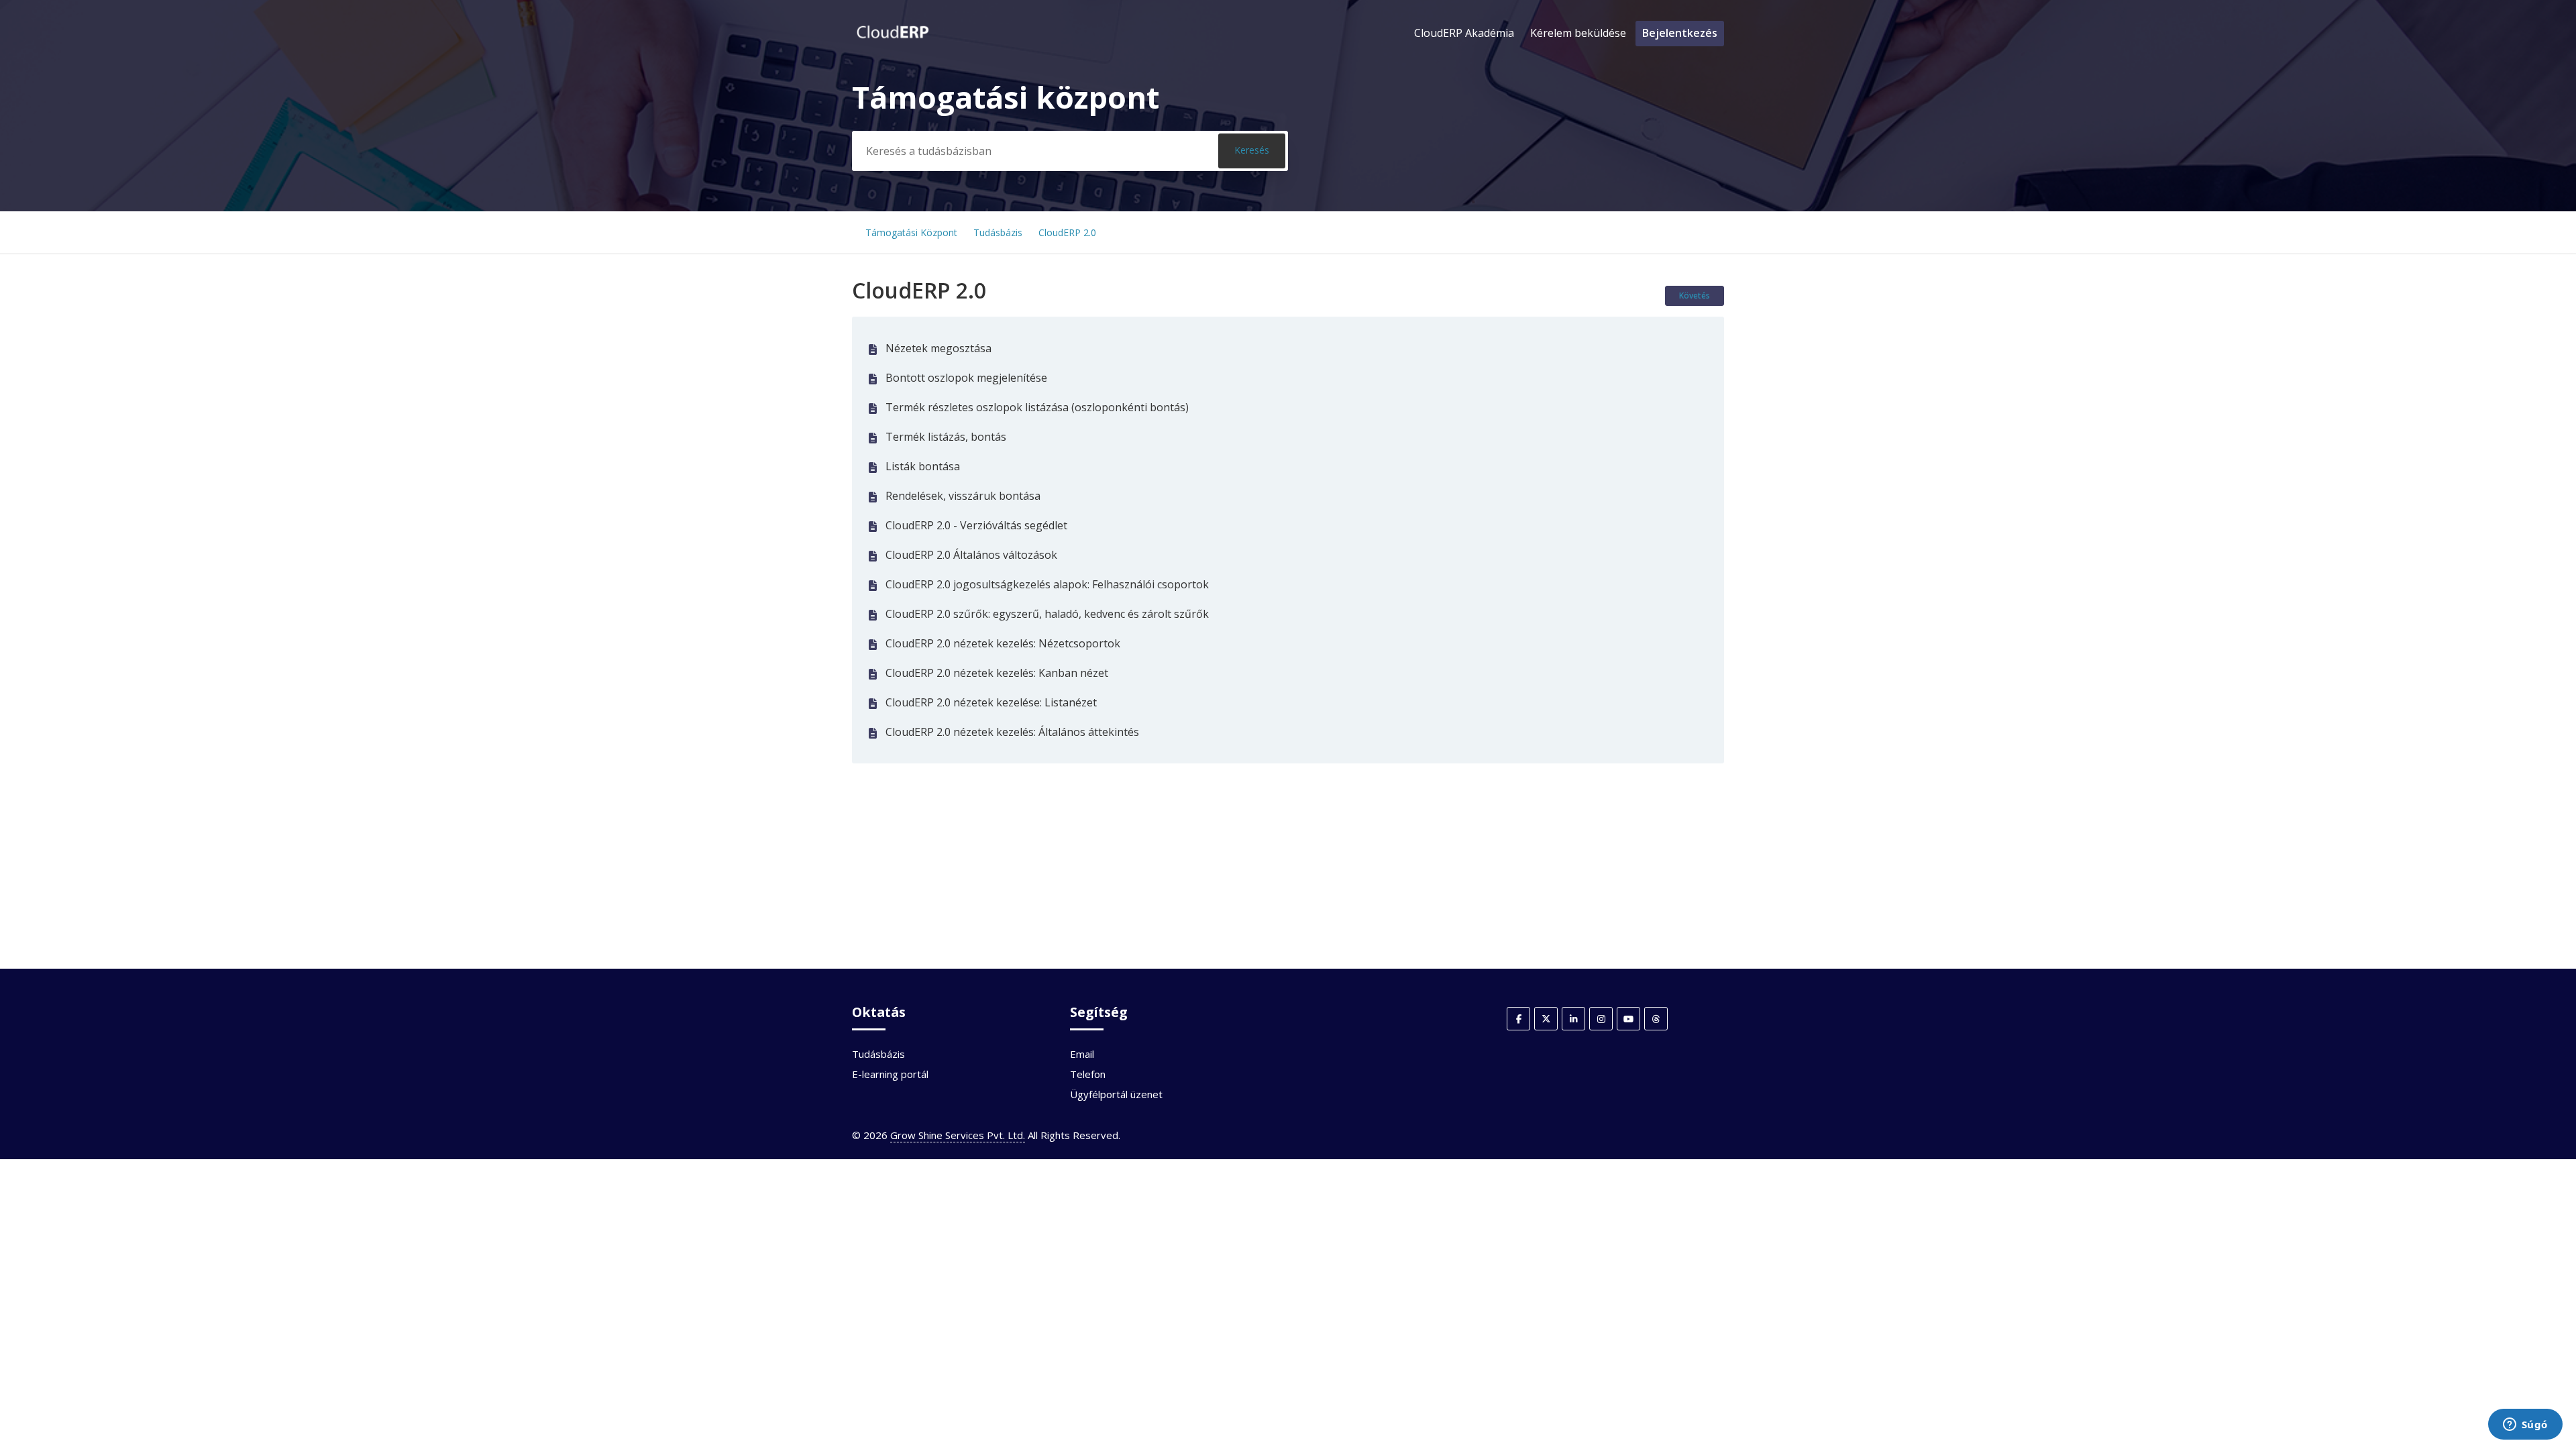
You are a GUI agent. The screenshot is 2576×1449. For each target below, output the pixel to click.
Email (1082, 1054)
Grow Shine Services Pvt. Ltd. (958, 1135)
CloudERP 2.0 (1067, 232)
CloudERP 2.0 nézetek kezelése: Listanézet (991, 702)
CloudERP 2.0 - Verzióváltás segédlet (976, 525)
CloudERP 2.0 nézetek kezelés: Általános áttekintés (1012, 732)
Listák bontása (923, 466)
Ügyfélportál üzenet (1116, 1094)
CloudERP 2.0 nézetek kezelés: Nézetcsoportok (1003, 643)
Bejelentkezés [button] (1680, 33)
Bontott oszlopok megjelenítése (966, 378)
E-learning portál (890, 1074)
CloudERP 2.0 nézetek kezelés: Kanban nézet (997, 673)
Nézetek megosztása (938, 348)
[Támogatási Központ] (893, 40)
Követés (1695, 296)
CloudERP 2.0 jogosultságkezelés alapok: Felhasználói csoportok (1047, 584)
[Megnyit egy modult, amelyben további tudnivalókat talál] (2525, 1426)
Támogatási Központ (911, 232)
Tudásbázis (998, 232)
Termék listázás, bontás (946, 437)
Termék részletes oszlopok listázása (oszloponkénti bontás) (1037, 407)
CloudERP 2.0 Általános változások (971, 555)
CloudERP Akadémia (1464, 33)
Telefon (1088, 1074)
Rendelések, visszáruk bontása (963, 496)
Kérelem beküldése (1578, 33)
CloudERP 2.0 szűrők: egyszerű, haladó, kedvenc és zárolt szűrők (1047, 614)
